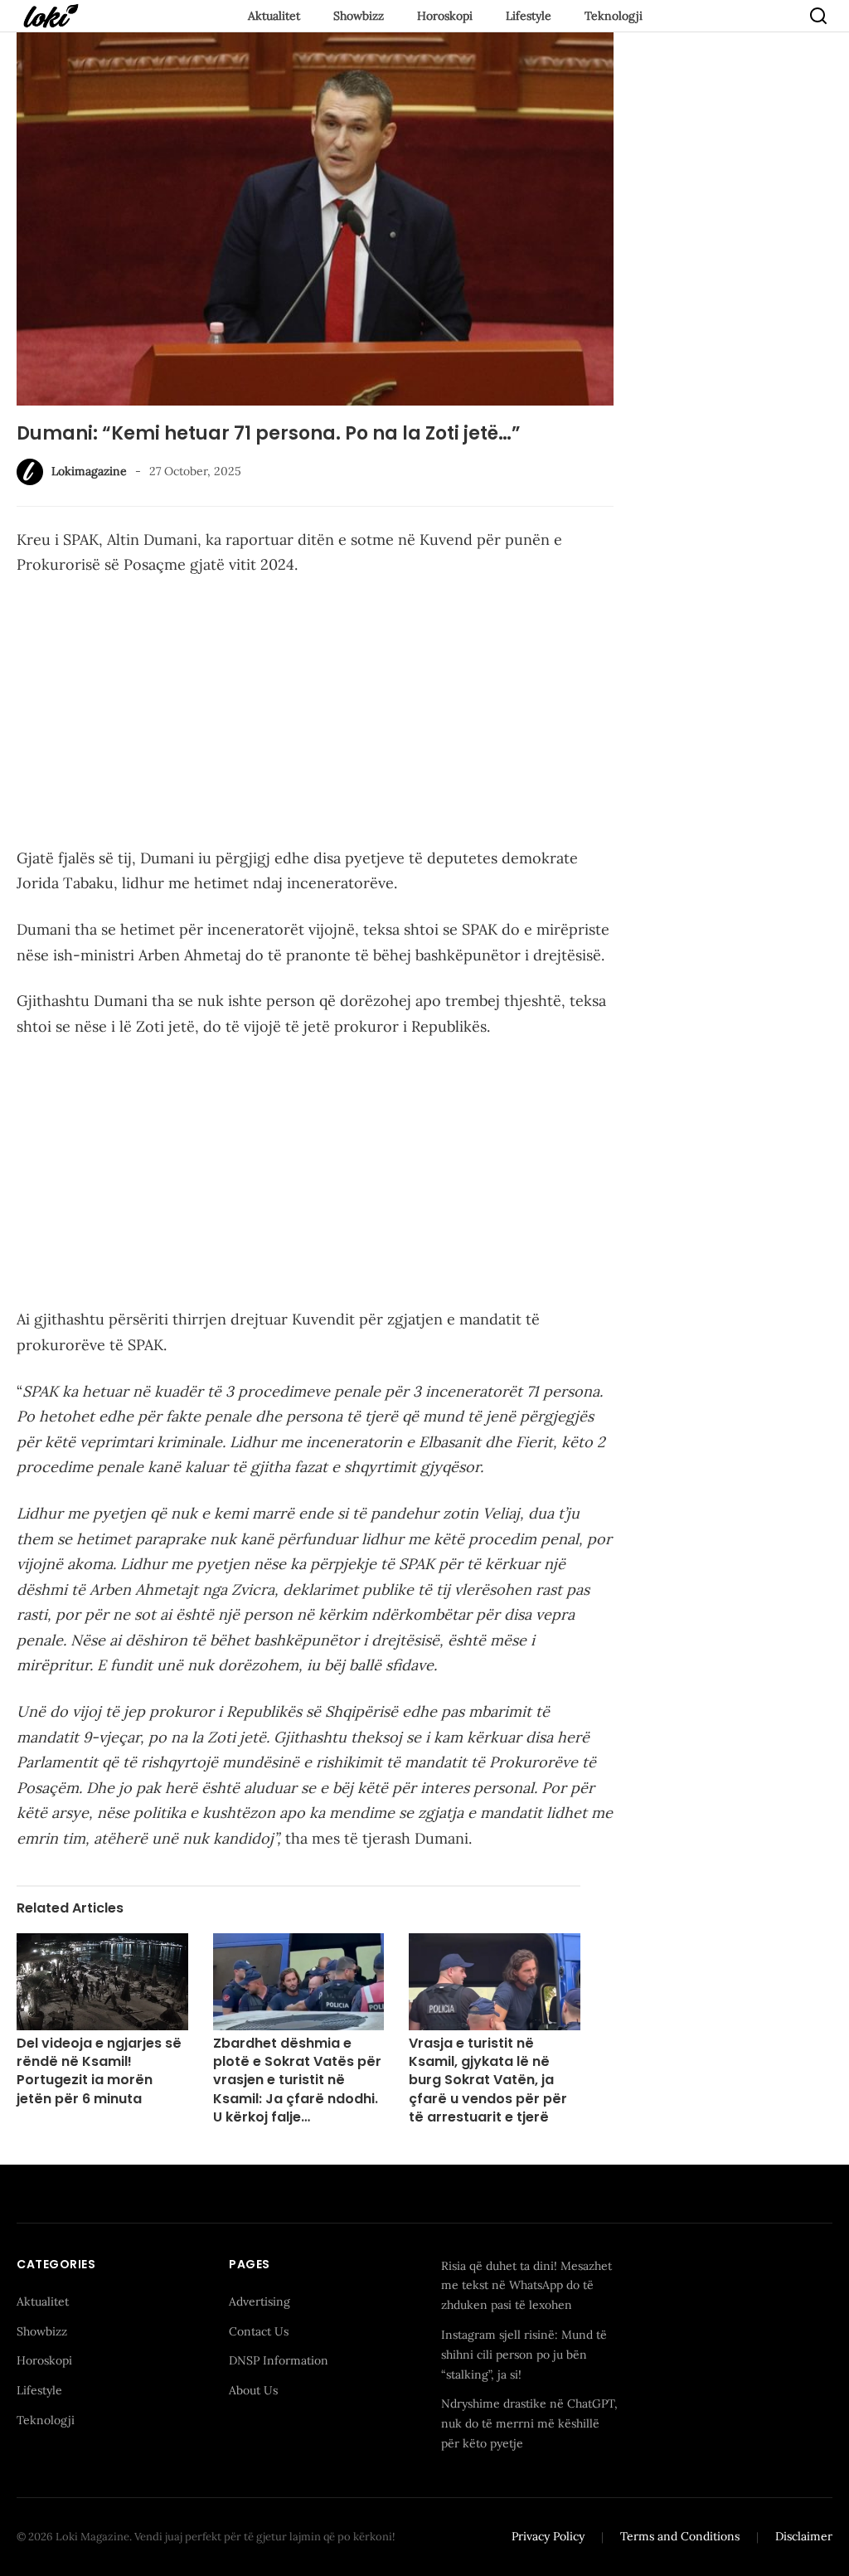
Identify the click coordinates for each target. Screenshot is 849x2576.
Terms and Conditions (680, 2536)
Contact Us (259, 2331)
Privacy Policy (548, 2536)
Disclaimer (804, 2536)
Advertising (260, 2301)
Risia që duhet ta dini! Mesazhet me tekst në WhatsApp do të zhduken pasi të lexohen (526, 2286)
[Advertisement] (315, 715)
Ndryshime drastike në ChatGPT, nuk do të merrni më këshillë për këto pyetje (529, 2423)
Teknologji (614, 16)
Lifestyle (529, 16)
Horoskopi (445, 16)
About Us (253, 2390)
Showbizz (359, 16)
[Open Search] (818, 16)
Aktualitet (274, 16)
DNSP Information (279, 2360)
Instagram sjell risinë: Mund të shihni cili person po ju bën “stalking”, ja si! (524, 2355)
